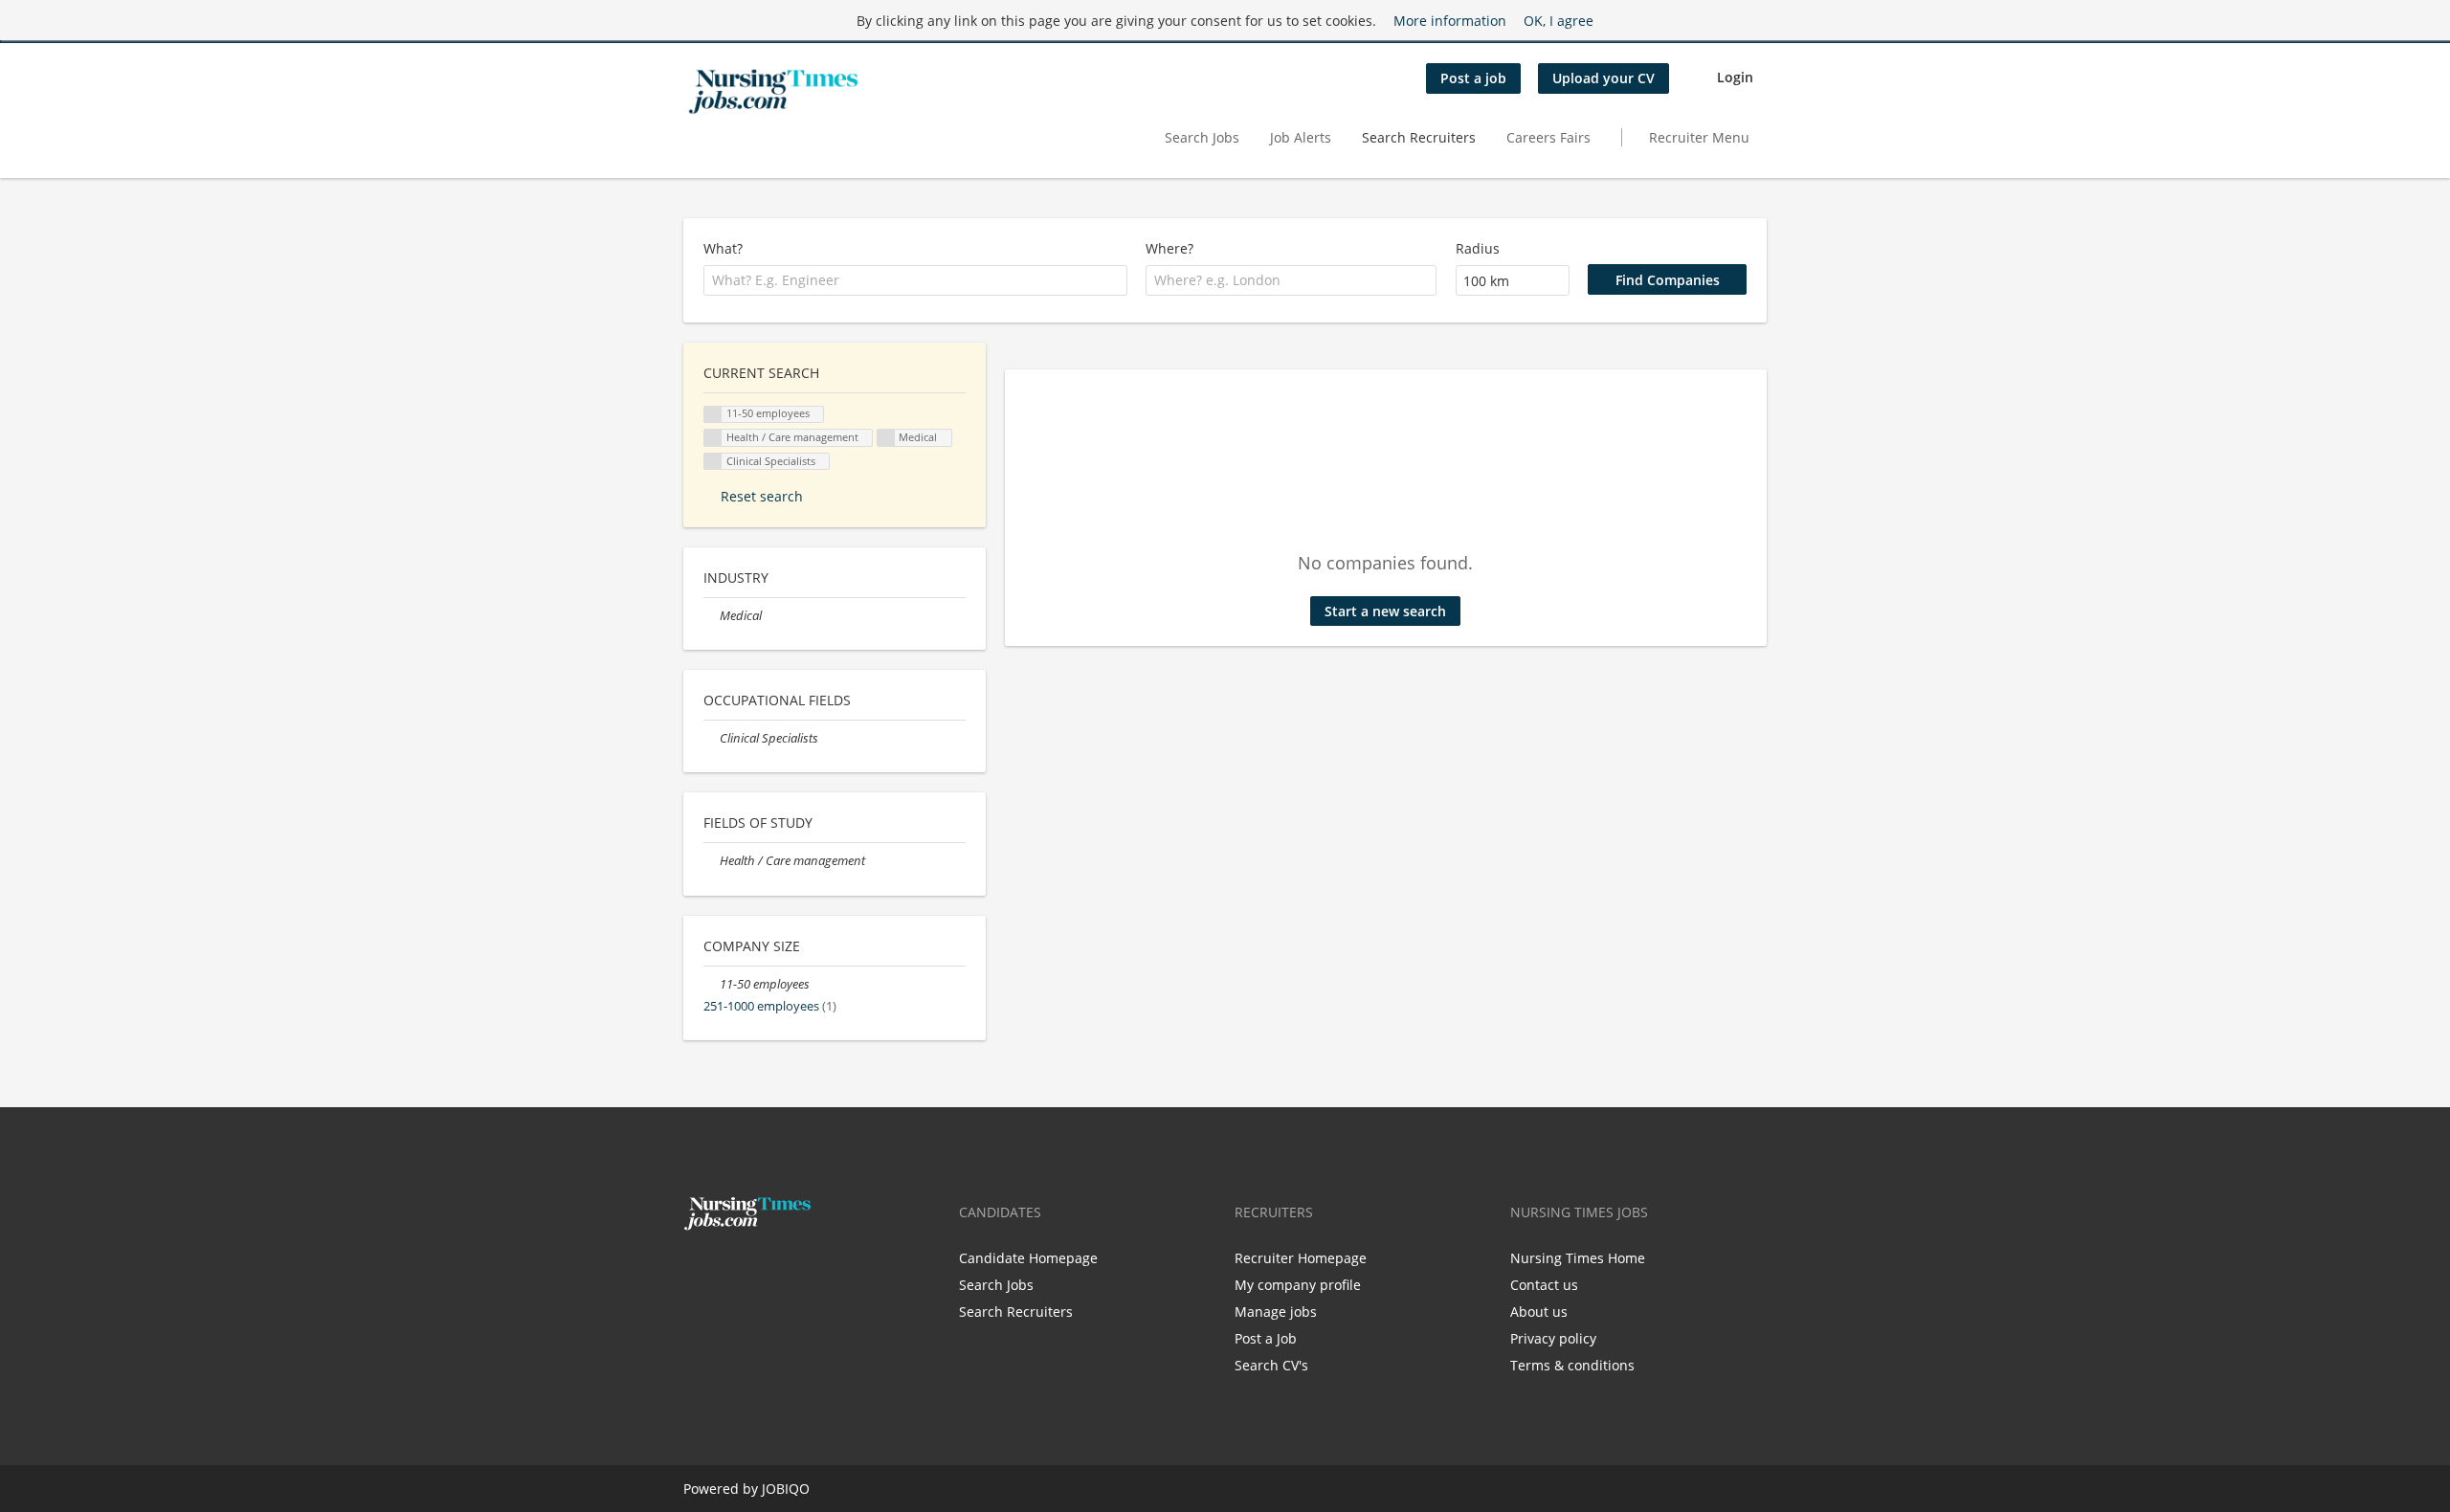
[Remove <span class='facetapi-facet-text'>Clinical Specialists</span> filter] (713, 462)
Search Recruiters (1419, 137)
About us (1539, 1312)
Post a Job (1266, 1338)
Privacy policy (1553, 1338)
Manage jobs (1276, 1312)
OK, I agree (1559, 21)
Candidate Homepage (1028, 1258)
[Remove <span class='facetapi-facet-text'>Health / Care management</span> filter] (713, 438)
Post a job (1473, 78)
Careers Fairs (1548, 137)
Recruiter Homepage (1301, 1258)
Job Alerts (1301, 137)
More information (1450, 21)
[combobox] (915, 280)
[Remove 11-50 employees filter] (712, 984)
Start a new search (1385, 611)
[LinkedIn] (757, 1271)
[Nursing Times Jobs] (773, 92)
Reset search (762, 496)
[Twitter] (729, 1271)
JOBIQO (786, 1489)
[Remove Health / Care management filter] (712, 861)
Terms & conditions (1572, 1365)
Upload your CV (1604, 78)
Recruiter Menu (1699, 137)
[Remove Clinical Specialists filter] (712, 738)
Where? (1169, 248)
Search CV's (1271, 1365)
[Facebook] (697, 1271)
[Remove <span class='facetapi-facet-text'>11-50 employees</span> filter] (713, 415)
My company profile (1298, 1285)
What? (723, 248)
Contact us (1544, 1285)
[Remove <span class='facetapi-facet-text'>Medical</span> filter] (886, 438)
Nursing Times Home (1578, 1258)
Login (1735, 77)
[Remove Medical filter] (712, 616)
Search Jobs (1202, 137)
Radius (1478, 248)
